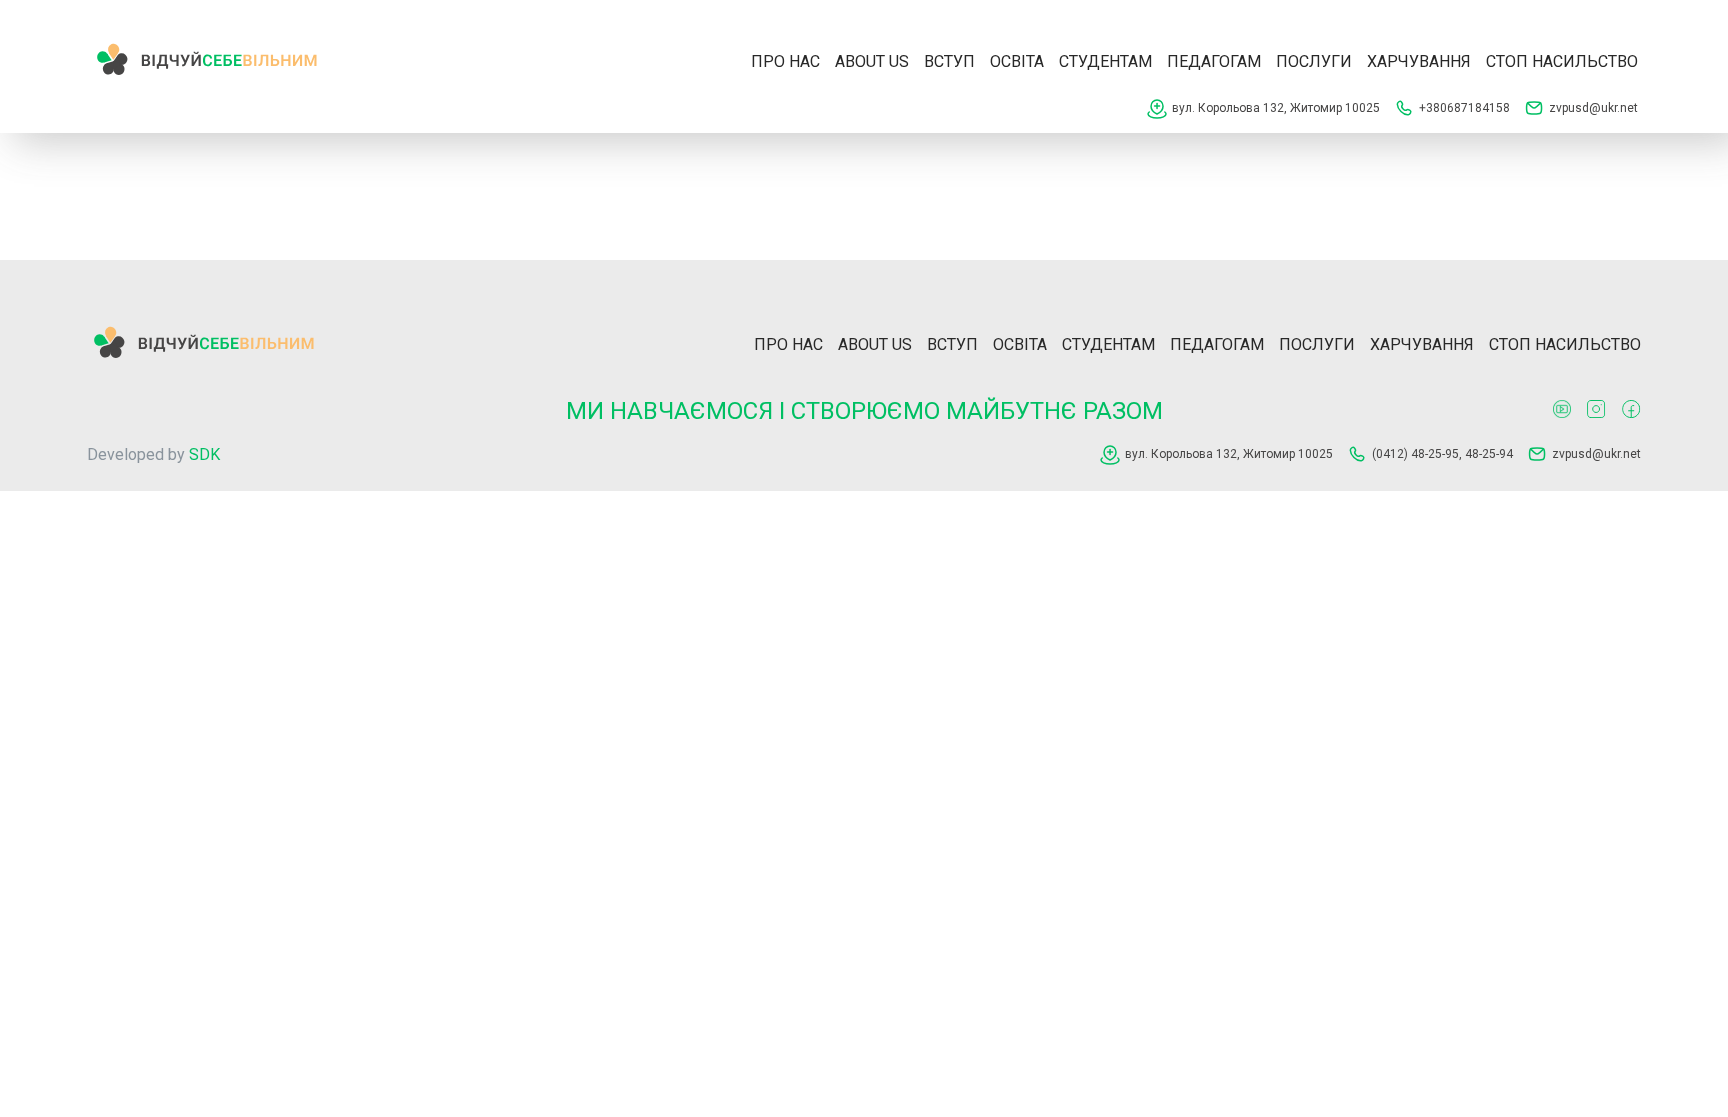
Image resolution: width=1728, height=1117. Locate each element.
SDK (204, 454)
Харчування (1419, 61)
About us (872, 61)
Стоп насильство (1562, 61)
